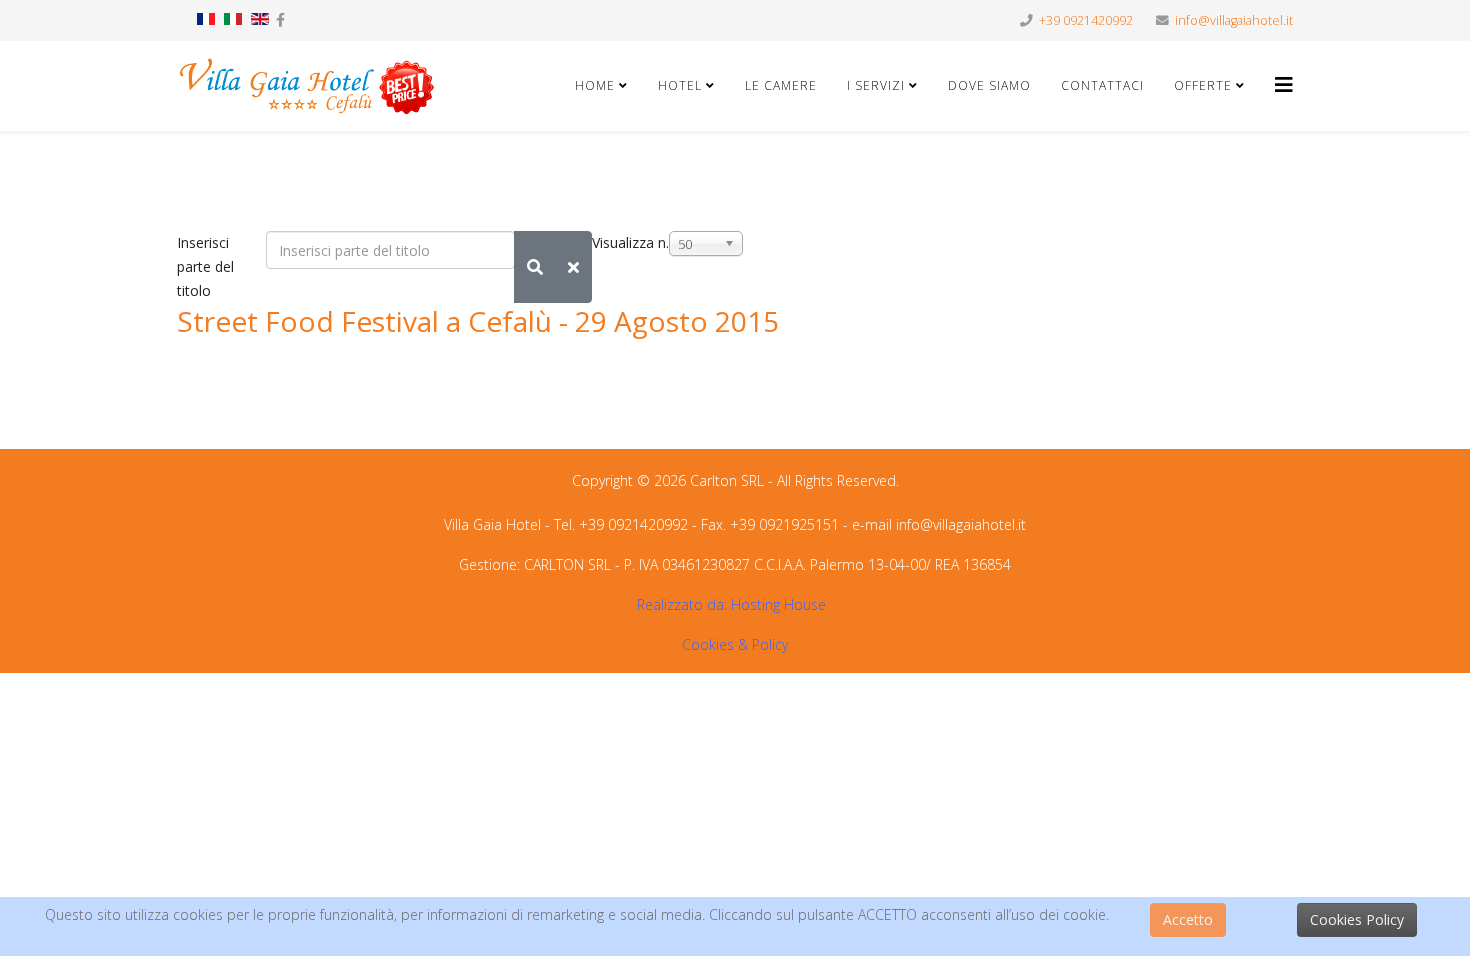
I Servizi (878, 85)
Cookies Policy (1357, 919)
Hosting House (778, 604)
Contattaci (1102, 85)
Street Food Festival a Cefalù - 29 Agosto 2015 (478, 321)
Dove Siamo (989, 85)
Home (595, 85)
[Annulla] (573, 267)
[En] (260, 19)
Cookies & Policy (735, 644)
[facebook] (280, 19)
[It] (233, 19)
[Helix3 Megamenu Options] (1284, 84)
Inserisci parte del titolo (205, 266)
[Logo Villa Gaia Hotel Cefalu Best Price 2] (307, 86)
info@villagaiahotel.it (1234, 20)
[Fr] (206, 19)
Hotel (680, 85)
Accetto (1188, 919)
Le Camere (781, 85)
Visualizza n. (630, 242)
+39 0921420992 (1086, 20)
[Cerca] (535, 267)
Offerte (1203, 85)
